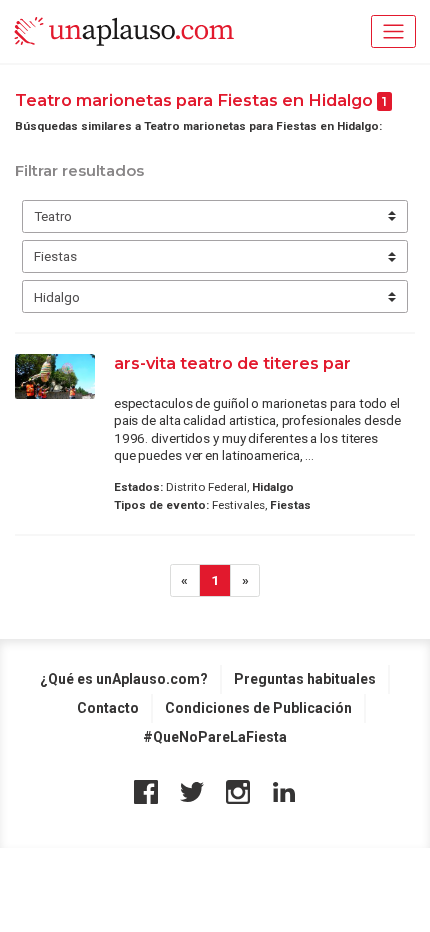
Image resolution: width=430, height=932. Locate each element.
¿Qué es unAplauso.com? (124, 679)
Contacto (108, 708)
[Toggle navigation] (393, 31)
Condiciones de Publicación (258, 708)
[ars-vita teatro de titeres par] (55, 376)
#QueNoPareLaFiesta (215, 737)
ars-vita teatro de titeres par (232, 363)
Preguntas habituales (305, 679)
